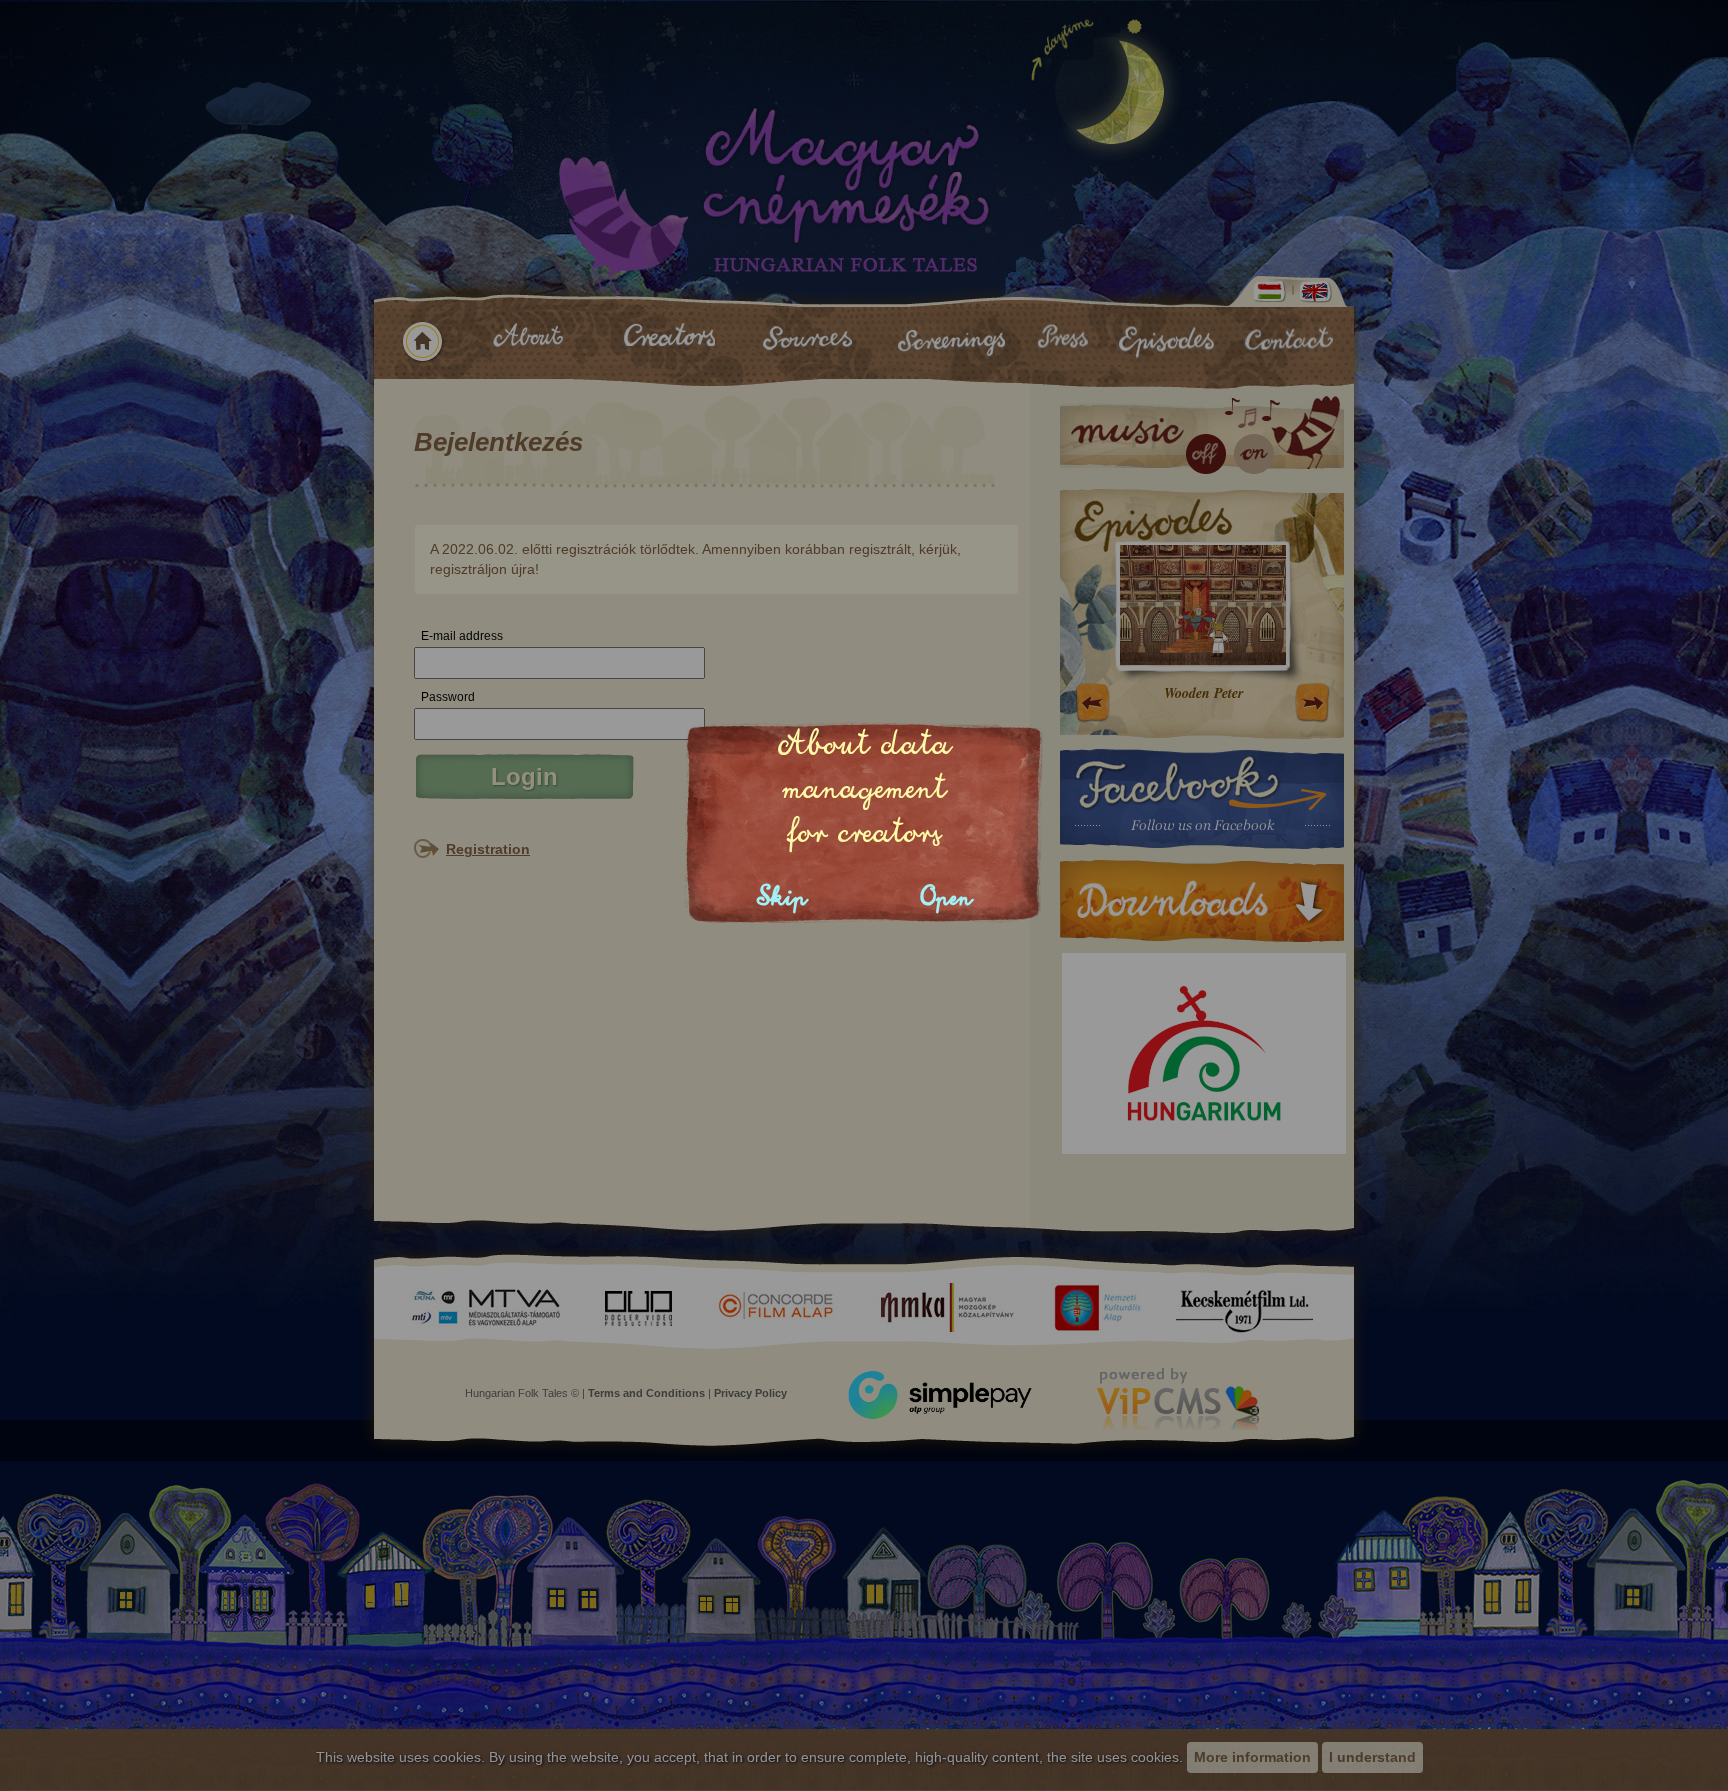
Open (946, 897)
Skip (782, 897)
